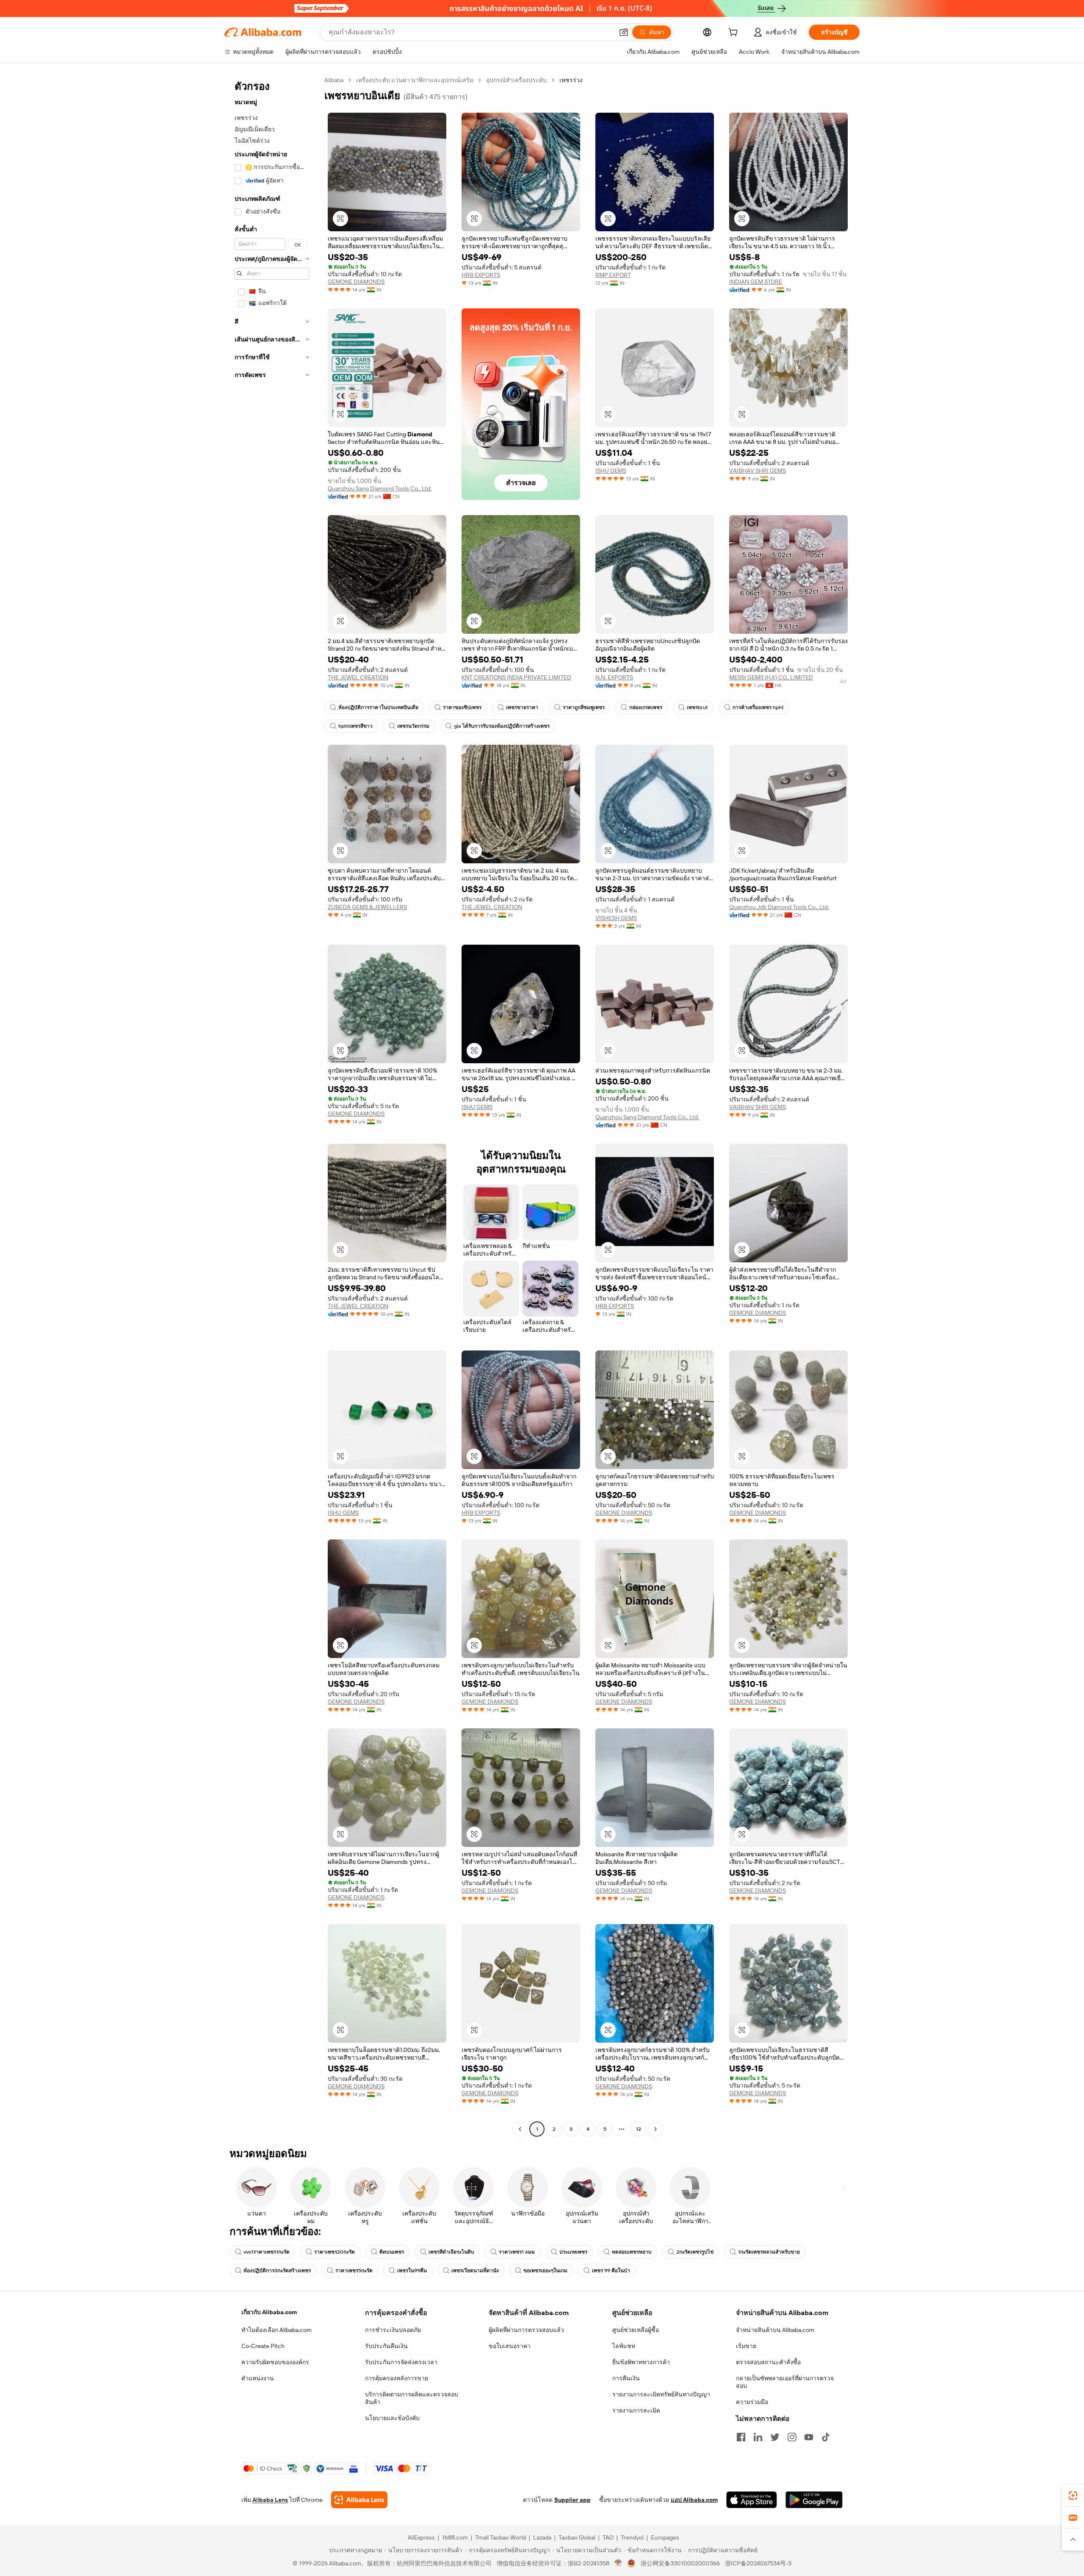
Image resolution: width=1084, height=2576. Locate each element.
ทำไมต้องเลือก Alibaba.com (277, 2330)
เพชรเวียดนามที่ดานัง (475, 2271)
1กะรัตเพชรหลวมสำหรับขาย (769, 2252)
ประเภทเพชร (573, 2252)
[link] (1073, 2496)
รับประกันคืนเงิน (386, 2346)
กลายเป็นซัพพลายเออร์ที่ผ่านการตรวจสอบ (785, 2382)
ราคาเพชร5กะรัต (354, 2271)
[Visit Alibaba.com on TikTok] (826, 2437)
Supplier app (572, 2500)
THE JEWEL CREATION (358, 677)
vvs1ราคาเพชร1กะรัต (267, 2252)
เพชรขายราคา (522, 707)
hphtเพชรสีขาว (355, 726)
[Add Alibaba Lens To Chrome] (359, 2500)
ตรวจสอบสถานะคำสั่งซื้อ (768, 2362)
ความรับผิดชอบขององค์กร (275, 2362)
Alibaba (334, 80)
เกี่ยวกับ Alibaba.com (269, 2312)
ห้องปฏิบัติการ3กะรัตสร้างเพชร (277, 2271)
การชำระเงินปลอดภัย (393, 2330)
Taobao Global (577, 2537)
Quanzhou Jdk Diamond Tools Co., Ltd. (779, 907)
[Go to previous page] (520, 2129)
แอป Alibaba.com (694, 2500)
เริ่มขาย (746, 2346)
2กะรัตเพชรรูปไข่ (695, 2252)
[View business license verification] (618, 2563)
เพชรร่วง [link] (571, 80)
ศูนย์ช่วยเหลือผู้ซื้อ (636, 2330)
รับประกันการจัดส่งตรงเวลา (401, 2362)
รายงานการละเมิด (636, 2410)
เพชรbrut (697, 707)
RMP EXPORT (613, 275)
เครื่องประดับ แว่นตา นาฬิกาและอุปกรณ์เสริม (415, 80)
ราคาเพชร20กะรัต (335, 2252)
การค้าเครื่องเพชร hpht (758, 707)
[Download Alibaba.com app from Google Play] (814, 2500)
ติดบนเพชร (392, 2252)
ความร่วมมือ (752, 2402)
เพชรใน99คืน (412, 2271)
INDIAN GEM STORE (756, 282)
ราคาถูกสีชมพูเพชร (584, 707)
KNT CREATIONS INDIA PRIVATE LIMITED (516, 677)
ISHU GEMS (611, 471)
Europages (665, 2537)
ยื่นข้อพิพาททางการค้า (641, 2362)
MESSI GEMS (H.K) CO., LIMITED (771, 677)
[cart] (735, 33)
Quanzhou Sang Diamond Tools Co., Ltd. (380, 488)
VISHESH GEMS (616, 918)
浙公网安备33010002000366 (680, 2563)
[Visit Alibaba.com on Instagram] (792, 2437)
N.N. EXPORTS (614, 677)
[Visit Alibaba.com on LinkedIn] (758, 2437)
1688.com (455, 2537)
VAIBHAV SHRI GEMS (758, 471)
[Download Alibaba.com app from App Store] (752, 2500)
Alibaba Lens (270, 2500)
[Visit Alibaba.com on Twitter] (775, 2437)
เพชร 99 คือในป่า (611, 2271)
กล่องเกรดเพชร (646, 707)
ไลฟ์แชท (624, 2346)
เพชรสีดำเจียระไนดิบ (451, 2252)
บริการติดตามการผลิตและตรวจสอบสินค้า (412, 2398)
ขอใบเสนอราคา (510, 2346)
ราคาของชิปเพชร (462, 707)
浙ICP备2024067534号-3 (758, 2563)
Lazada (542, 2537)
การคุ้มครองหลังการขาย (397, 2378)
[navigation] (272, 1106)
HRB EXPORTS (481, 275)
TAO (608, 2537)
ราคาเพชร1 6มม (517, 2252)
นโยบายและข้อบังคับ (392, 2418)
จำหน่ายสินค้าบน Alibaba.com (775, 2330)
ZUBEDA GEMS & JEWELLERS (367, 907)
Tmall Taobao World (501, 2537)
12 (639, 2129)
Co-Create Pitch (263, 2346)
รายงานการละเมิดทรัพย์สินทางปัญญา (661, 2394)
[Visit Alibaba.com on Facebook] (741, 2437)
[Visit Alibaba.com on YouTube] (809, 2437)
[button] (624, 32)
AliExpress (421, 2537)
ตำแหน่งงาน (258, 2378)
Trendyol (632, 2537)
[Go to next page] (655, 2129)
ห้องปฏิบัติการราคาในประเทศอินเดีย (378, 707)
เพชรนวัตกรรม (413, 726)
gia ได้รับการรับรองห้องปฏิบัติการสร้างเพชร (502, 726)
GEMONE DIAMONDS (356, 282)
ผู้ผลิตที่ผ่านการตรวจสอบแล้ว (526, 2330)
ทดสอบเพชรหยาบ (632, 2252)
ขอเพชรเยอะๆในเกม (545, 2271)
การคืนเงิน (626, 2378)
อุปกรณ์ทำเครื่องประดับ (516, 80)
